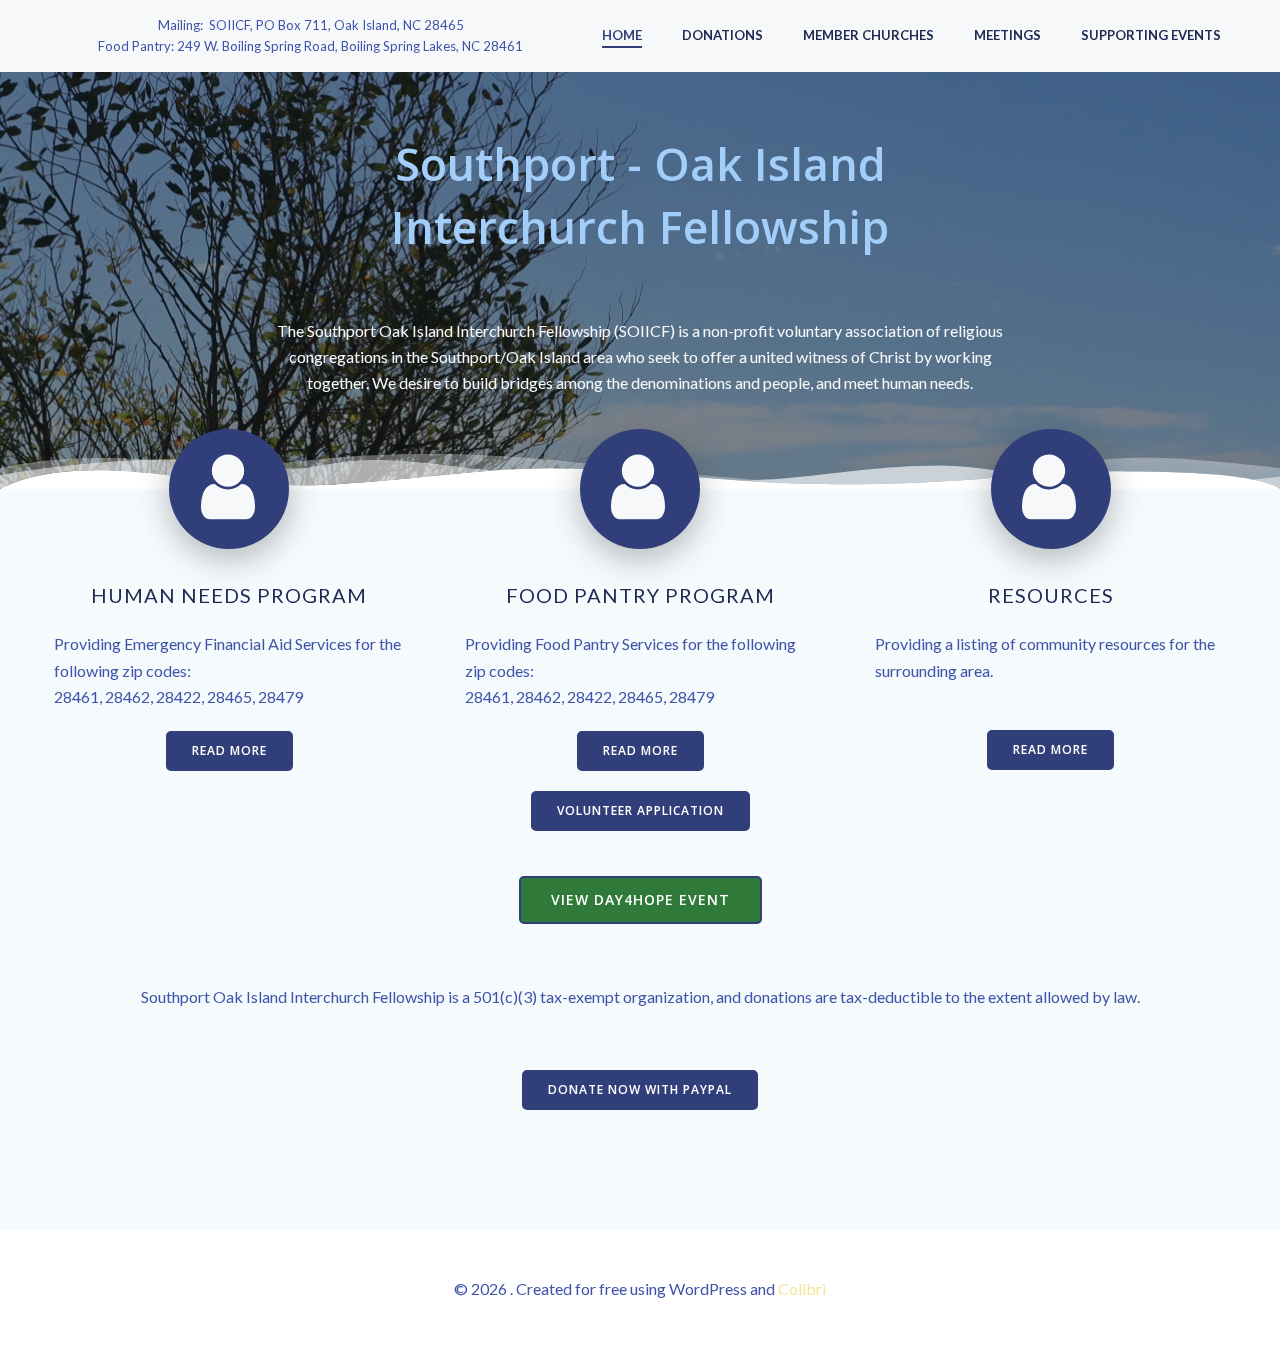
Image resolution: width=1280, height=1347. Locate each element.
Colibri (802, 1288)
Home (622, 35)
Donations (722, 35)
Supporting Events (1151, 35)
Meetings (1007, 35)
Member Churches (868, 35)
